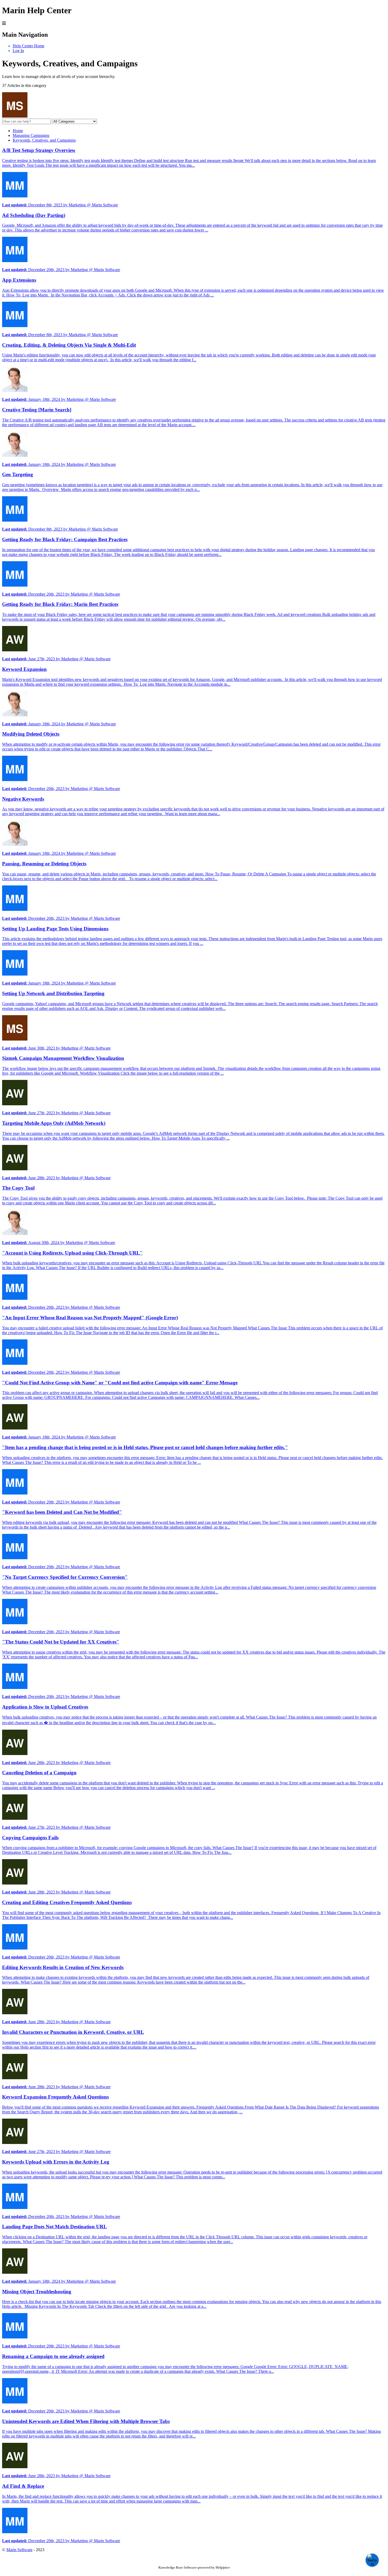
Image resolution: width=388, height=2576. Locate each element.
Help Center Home (29, 46)
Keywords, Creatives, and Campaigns (44, 140)
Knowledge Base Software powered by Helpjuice (194, 2567)
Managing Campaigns (31, 135)
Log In (18, 51)
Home (18, 131)
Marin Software (19, 2550)
